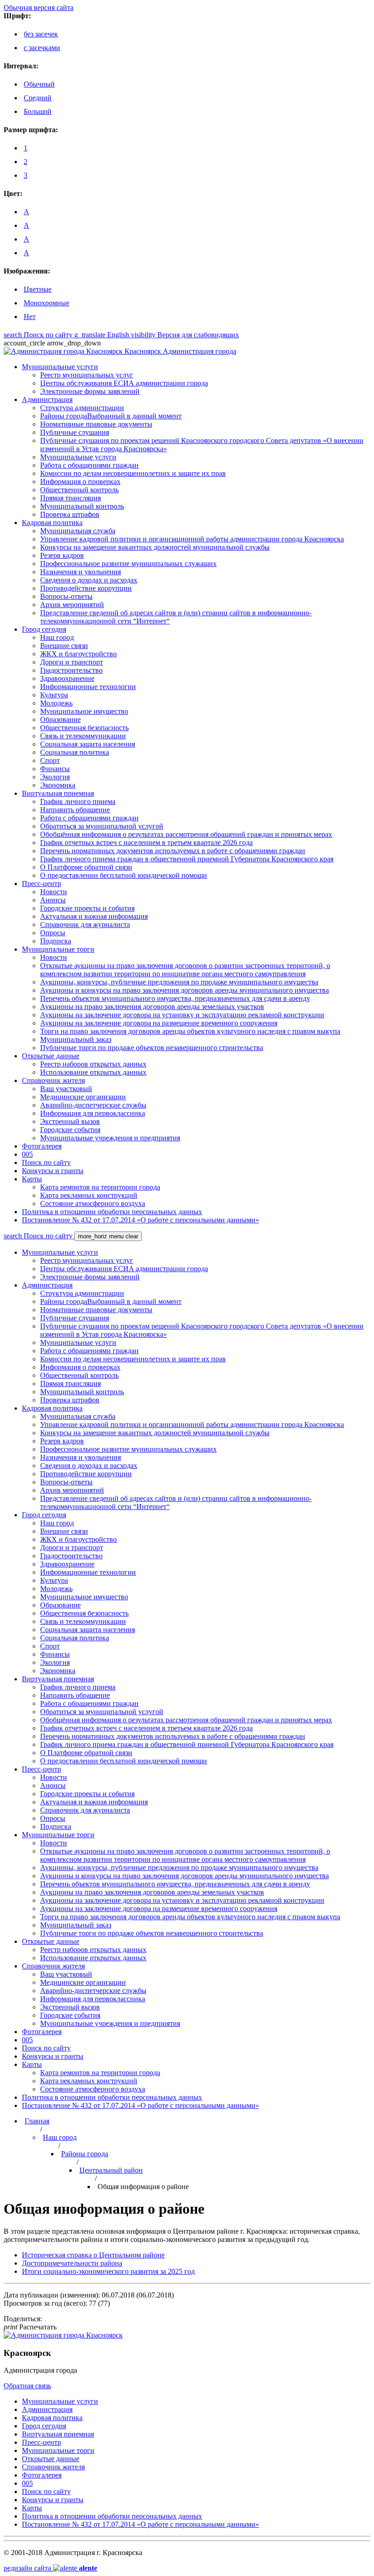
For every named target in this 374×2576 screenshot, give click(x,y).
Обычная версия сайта (39, 8)
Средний (38, 98)
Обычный (39, 84)
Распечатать (30, 2327)
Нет (30, 317)
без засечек (41, 34)
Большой (38, 111)
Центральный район (111, 2170)
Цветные (38, 289)
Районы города (85, 2154)
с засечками (42, 48)
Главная (37, 2121)
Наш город (60, 2137)
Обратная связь (27, 2386)
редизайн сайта (50, 2568)
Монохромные (47, 303)
